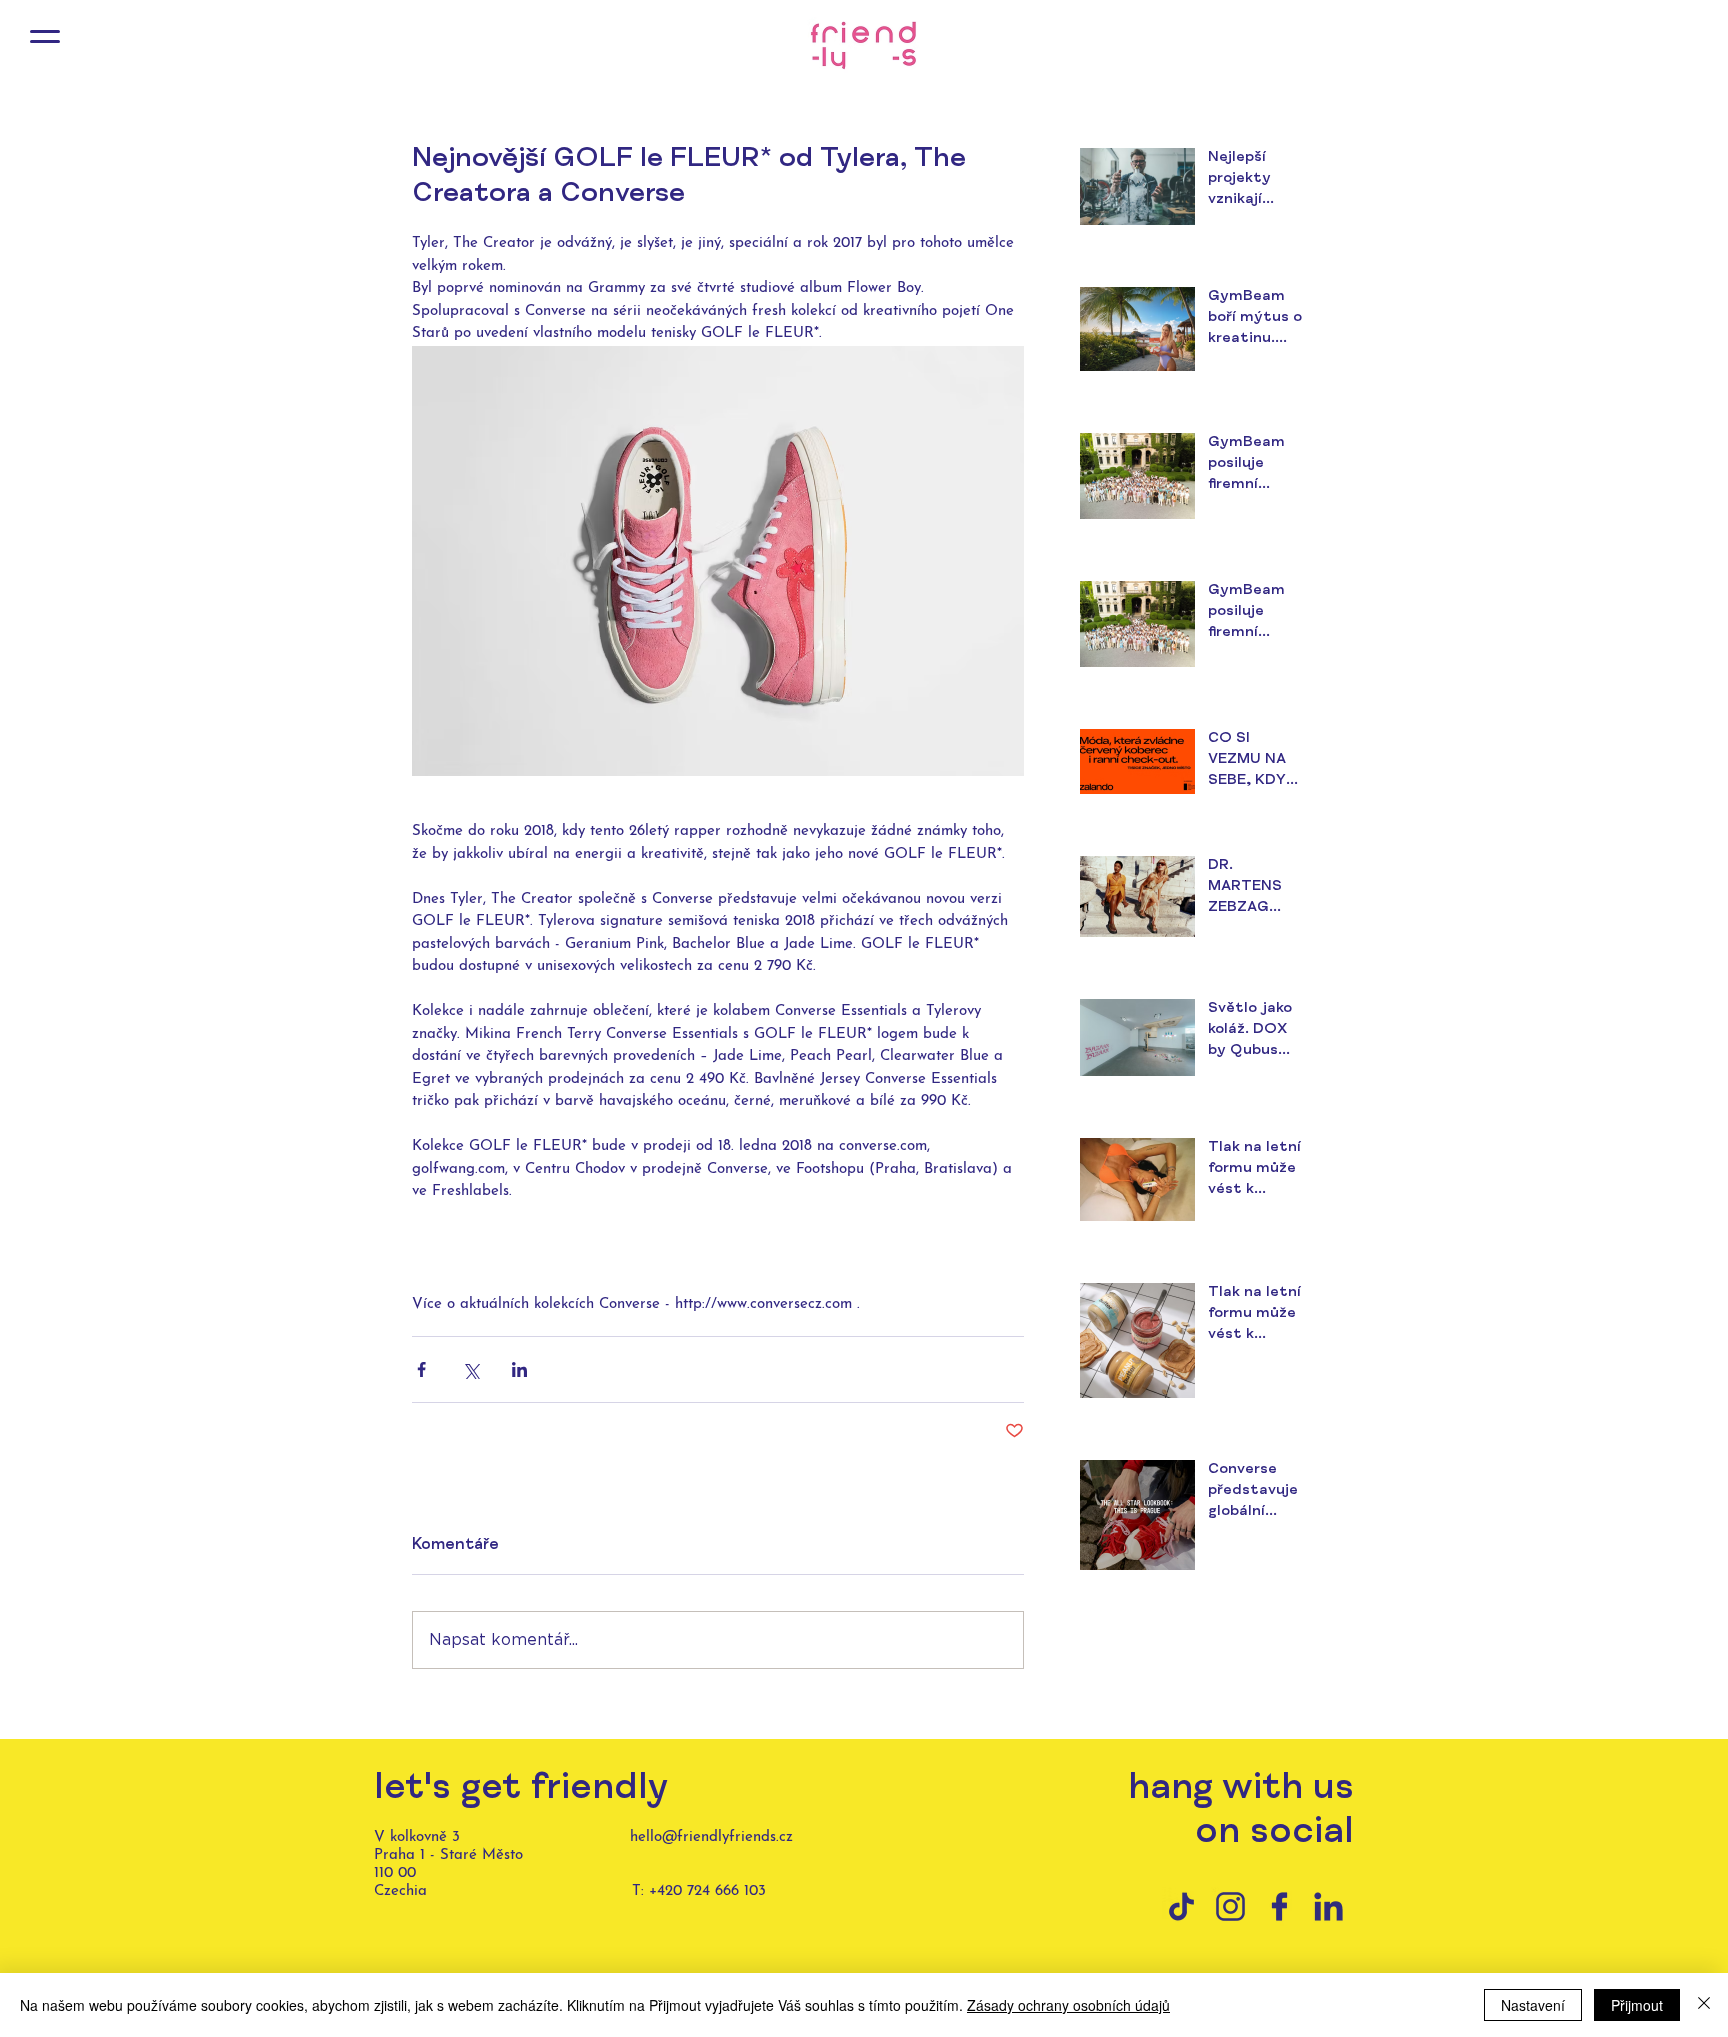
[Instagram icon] (1230, 1906)
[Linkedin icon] (1328, 1906)
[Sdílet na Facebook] (421, 1369)
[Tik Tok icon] (1181, 1906)
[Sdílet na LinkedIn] (519, 1369)
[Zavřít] (1704, 2005)
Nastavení (1533, 2005)
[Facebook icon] (1279, 1906)
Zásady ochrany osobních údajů (1068, 2005)
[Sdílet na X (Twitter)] (470, 1369)
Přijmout (1637, 2005)
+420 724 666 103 (707, 1891)
